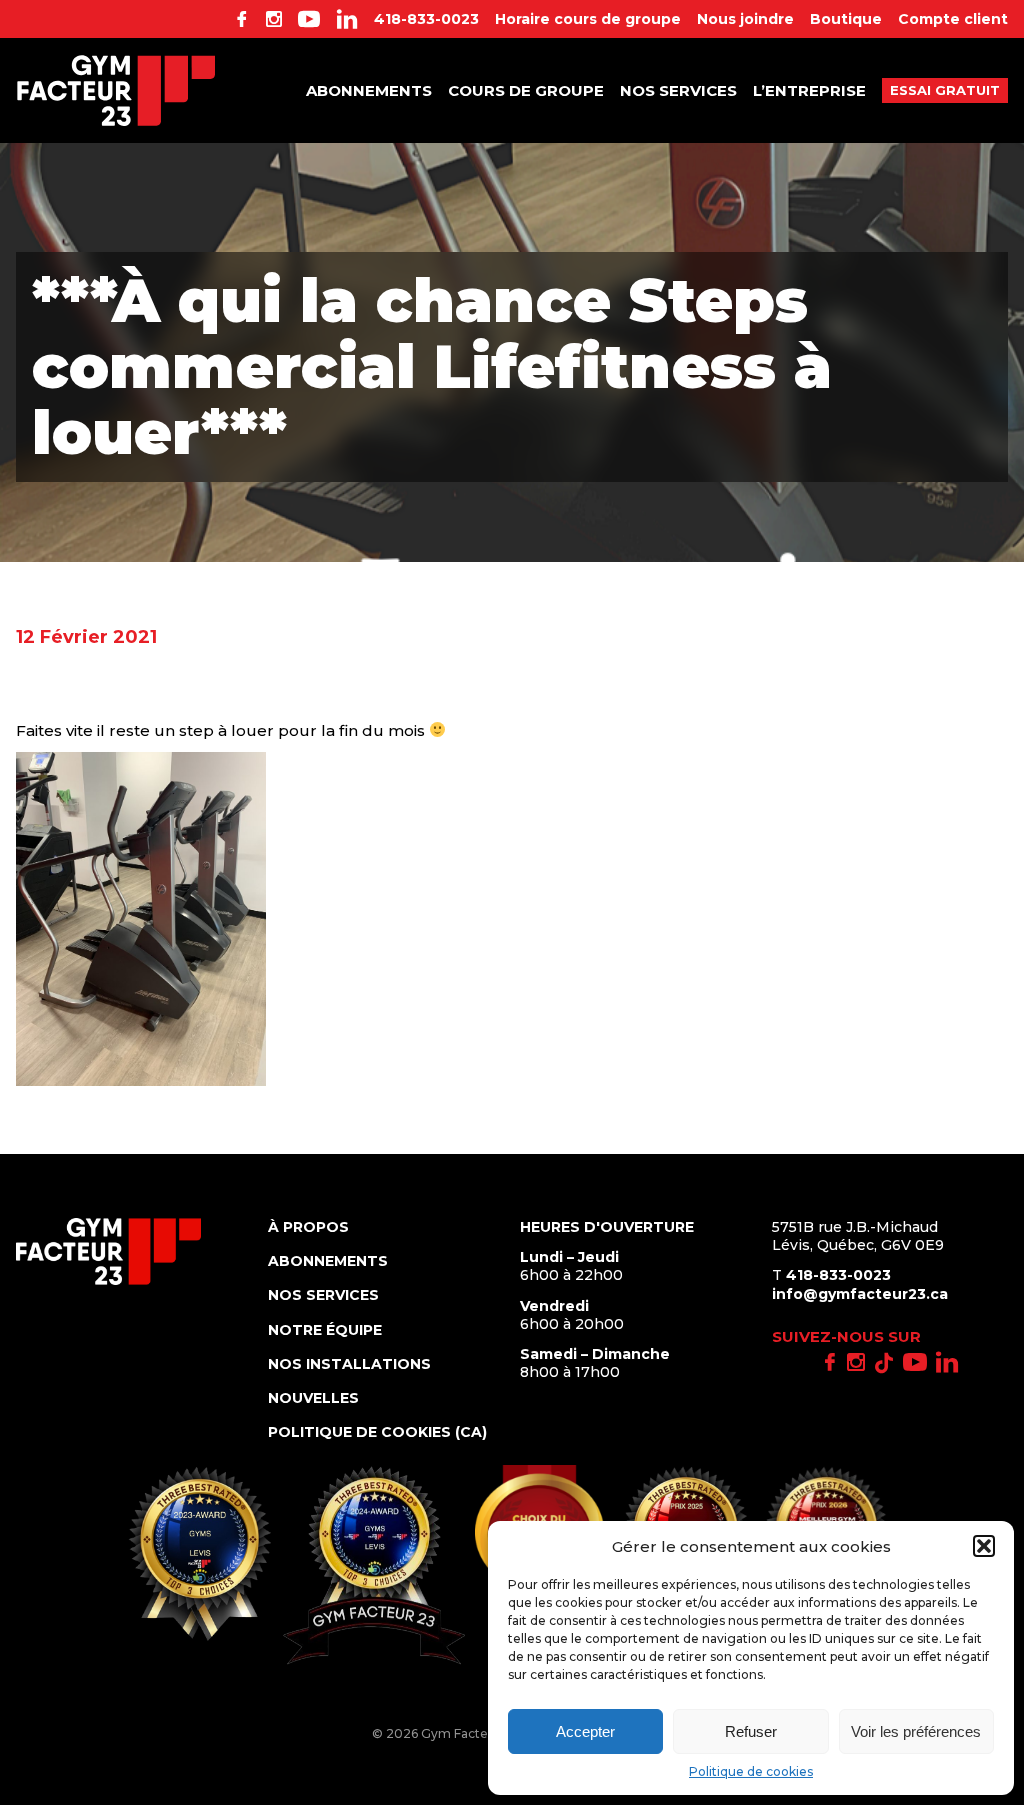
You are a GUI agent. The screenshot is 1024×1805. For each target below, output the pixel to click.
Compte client (953, 19)
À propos (308, 1227)
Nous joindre (745, 19)
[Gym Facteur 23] (116, 90)
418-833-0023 (426, 19)
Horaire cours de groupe (588, 19)
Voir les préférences (916, 1731)
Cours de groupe (526, 90)
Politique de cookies (751, 1771)
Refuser (751, 1731)
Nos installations (349, 1364)
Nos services (678, 90)
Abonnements (369, 90)
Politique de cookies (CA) (377, 1432)
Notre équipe (325, 1330)
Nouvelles (313, 1398)
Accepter (585, 1731)
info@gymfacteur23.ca (860, 1294)
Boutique (846, 19)
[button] (984, 1546)
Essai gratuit (945, 90)
